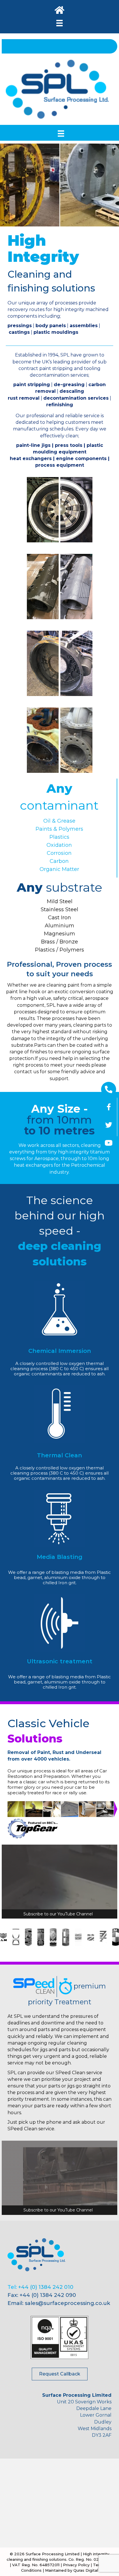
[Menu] (59, 23)
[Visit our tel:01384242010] (109, 1089)
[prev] (14, 193)
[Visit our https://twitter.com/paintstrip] (109, 1125)
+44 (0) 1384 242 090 (48, 2295)
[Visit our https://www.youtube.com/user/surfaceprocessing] (109, 1143)
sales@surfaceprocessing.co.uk (67, 2303)
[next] (105, 193)
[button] (60, 2374)
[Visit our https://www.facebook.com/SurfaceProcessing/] (109, 1107)
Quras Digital (86, 2570)
